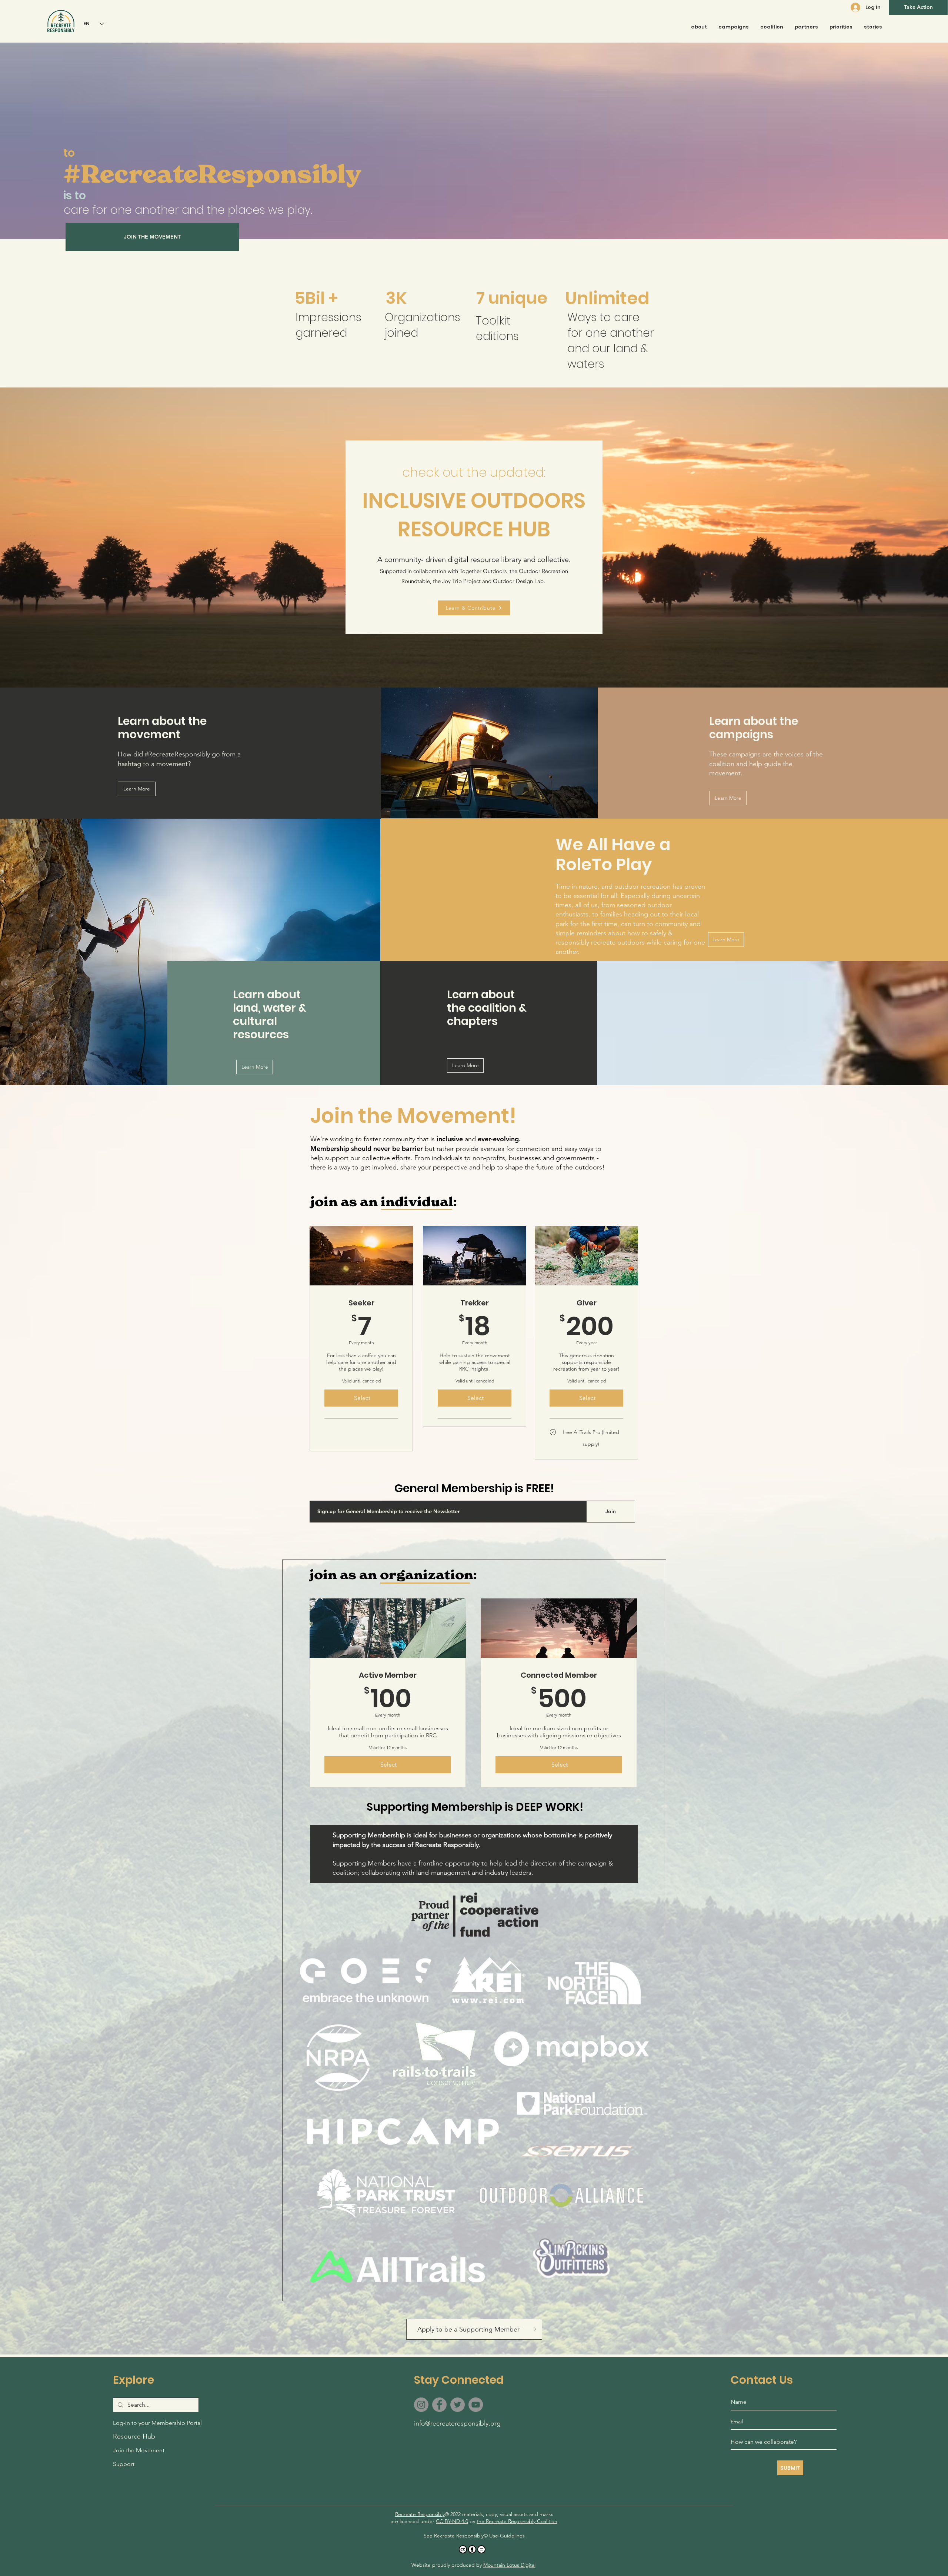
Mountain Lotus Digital (509, 2565)
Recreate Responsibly (420, 2514)
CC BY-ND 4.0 (452, 2521)
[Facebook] (439, 2405)
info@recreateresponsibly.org (457, 2423)
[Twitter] (458, 2405)
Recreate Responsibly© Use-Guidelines (479, 2536)
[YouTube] (476, 2405)
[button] (918, 7)
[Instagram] (421, 2405)
